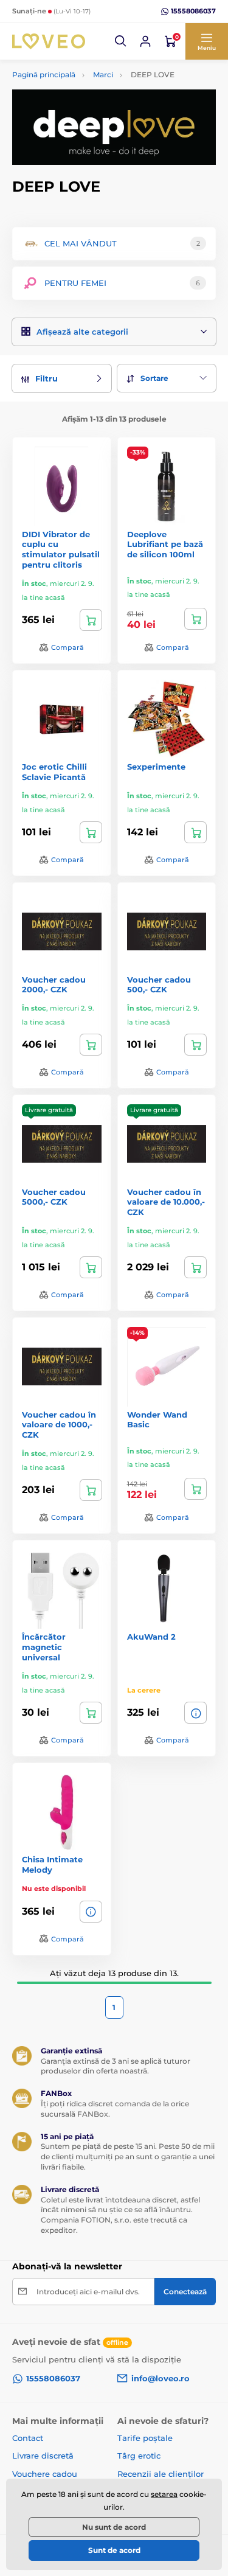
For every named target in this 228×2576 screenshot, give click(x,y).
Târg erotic (139, 2456)
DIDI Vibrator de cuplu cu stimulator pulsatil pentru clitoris (61, 550)
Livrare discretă (43, 2456)
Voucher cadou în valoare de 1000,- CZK (59, 1425)
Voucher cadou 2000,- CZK (54, 985)
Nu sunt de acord (114, 2527)
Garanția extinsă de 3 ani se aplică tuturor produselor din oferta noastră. (116, 2066)
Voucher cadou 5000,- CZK (54, 1197)
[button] (121, 41)
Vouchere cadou (45, 2474)
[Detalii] (195, 1713)
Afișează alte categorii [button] (82, 332)
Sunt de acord (114, 2550)
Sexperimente (156, 767)
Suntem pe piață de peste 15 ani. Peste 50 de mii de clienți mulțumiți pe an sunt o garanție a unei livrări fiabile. (128, 2157)
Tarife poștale (145, 2438)
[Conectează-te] (145, 41)
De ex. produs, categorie (88, 109)
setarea (164, 2494)
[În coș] (91, 620)
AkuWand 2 (151, 1637)
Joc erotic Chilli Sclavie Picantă (54, 772)
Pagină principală (44, 75)
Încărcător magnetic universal (44, 1647)
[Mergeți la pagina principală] (49, 41)
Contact (28, 2438)
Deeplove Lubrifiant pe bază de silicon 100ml (165, 545)
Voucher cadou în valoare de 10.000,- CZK (166, 1202)
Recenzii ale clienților (161, 2474)
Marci (103, 75)
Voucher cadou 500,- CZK (159, 985)
